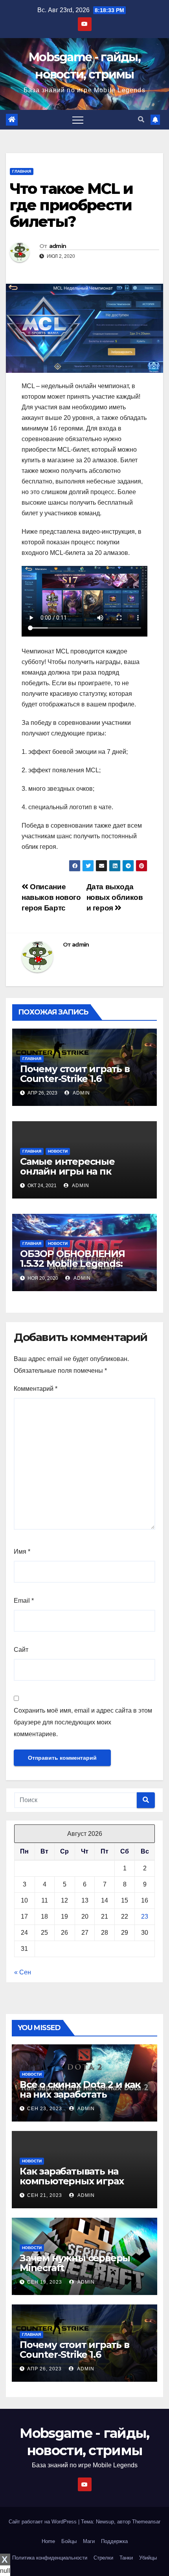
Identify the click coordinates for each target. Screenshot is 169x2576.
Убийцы (148, 2558)
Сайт (21, 1650)
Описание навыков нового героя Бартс (51, 897)
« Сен (23, 1972)
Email (24, 1601)
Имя (22, 1552)
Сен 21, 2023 (45, 2195)
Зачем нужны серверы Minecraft (75, 2263)
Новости (58, 1151)
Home (48, 2541)
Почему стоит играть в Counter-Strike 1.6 (75, 1074)
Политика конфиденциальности (50, 2558)
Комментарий (36, 1389)
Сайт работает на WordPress (43, 2522)
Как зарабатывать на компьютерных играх (72, 2176)
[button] (141, 119)
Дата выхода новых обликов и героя (115, 897)
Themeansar (146, 2522)
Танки (126, 2558)
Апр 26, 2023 (44, 2369)
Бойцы (69, 2541)
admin (58, 246)
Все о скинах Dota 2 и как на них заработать (80, 2089)
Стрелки (103, 2558)
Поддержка (114, 2541)
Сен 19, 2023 (45, 2282)
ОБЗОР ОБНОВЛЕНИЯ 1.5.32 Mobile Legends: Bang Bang (73, 1263)
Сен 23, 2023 (45, 2109)
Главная (22, 171)
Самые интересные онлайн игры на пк (67, 1166)
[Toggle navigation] (78, 120)
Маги (89, 2541)
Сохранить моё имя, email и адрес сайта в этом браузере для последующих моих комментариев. (83, 1722)
